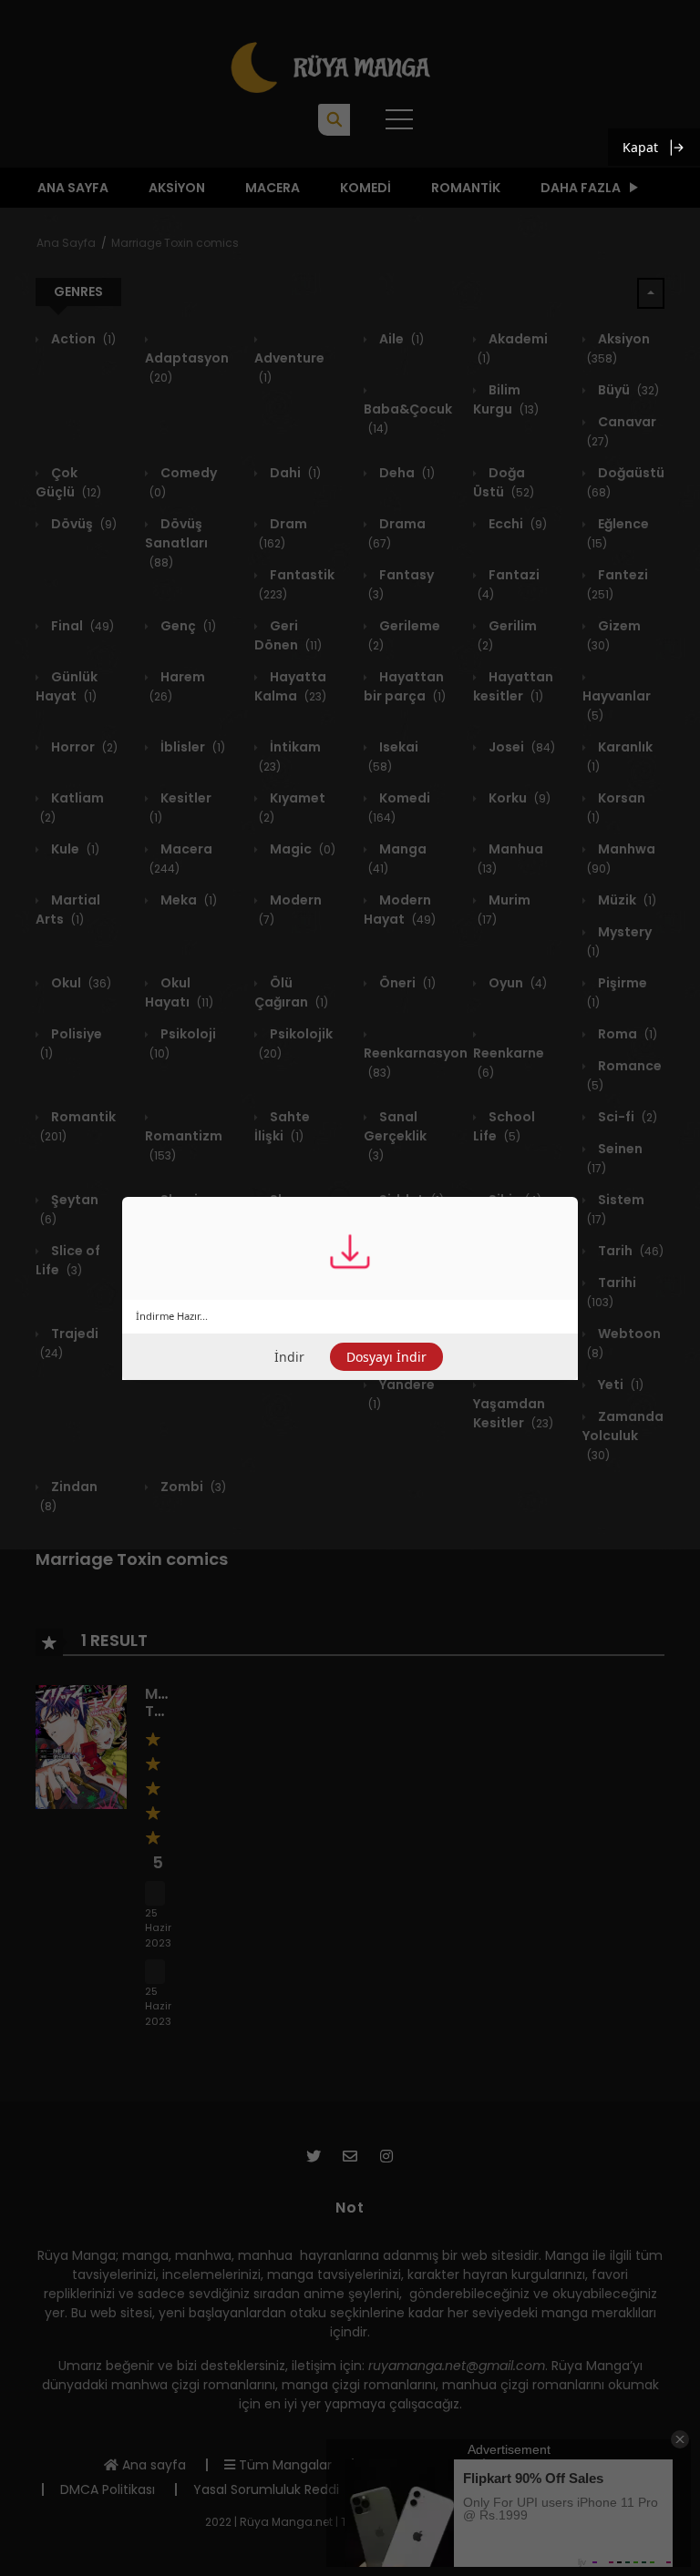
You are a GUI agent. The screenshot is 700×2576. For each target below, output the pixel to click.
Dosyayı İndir (386, 1357)
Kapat (640, 147)
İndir (289, 1357)
